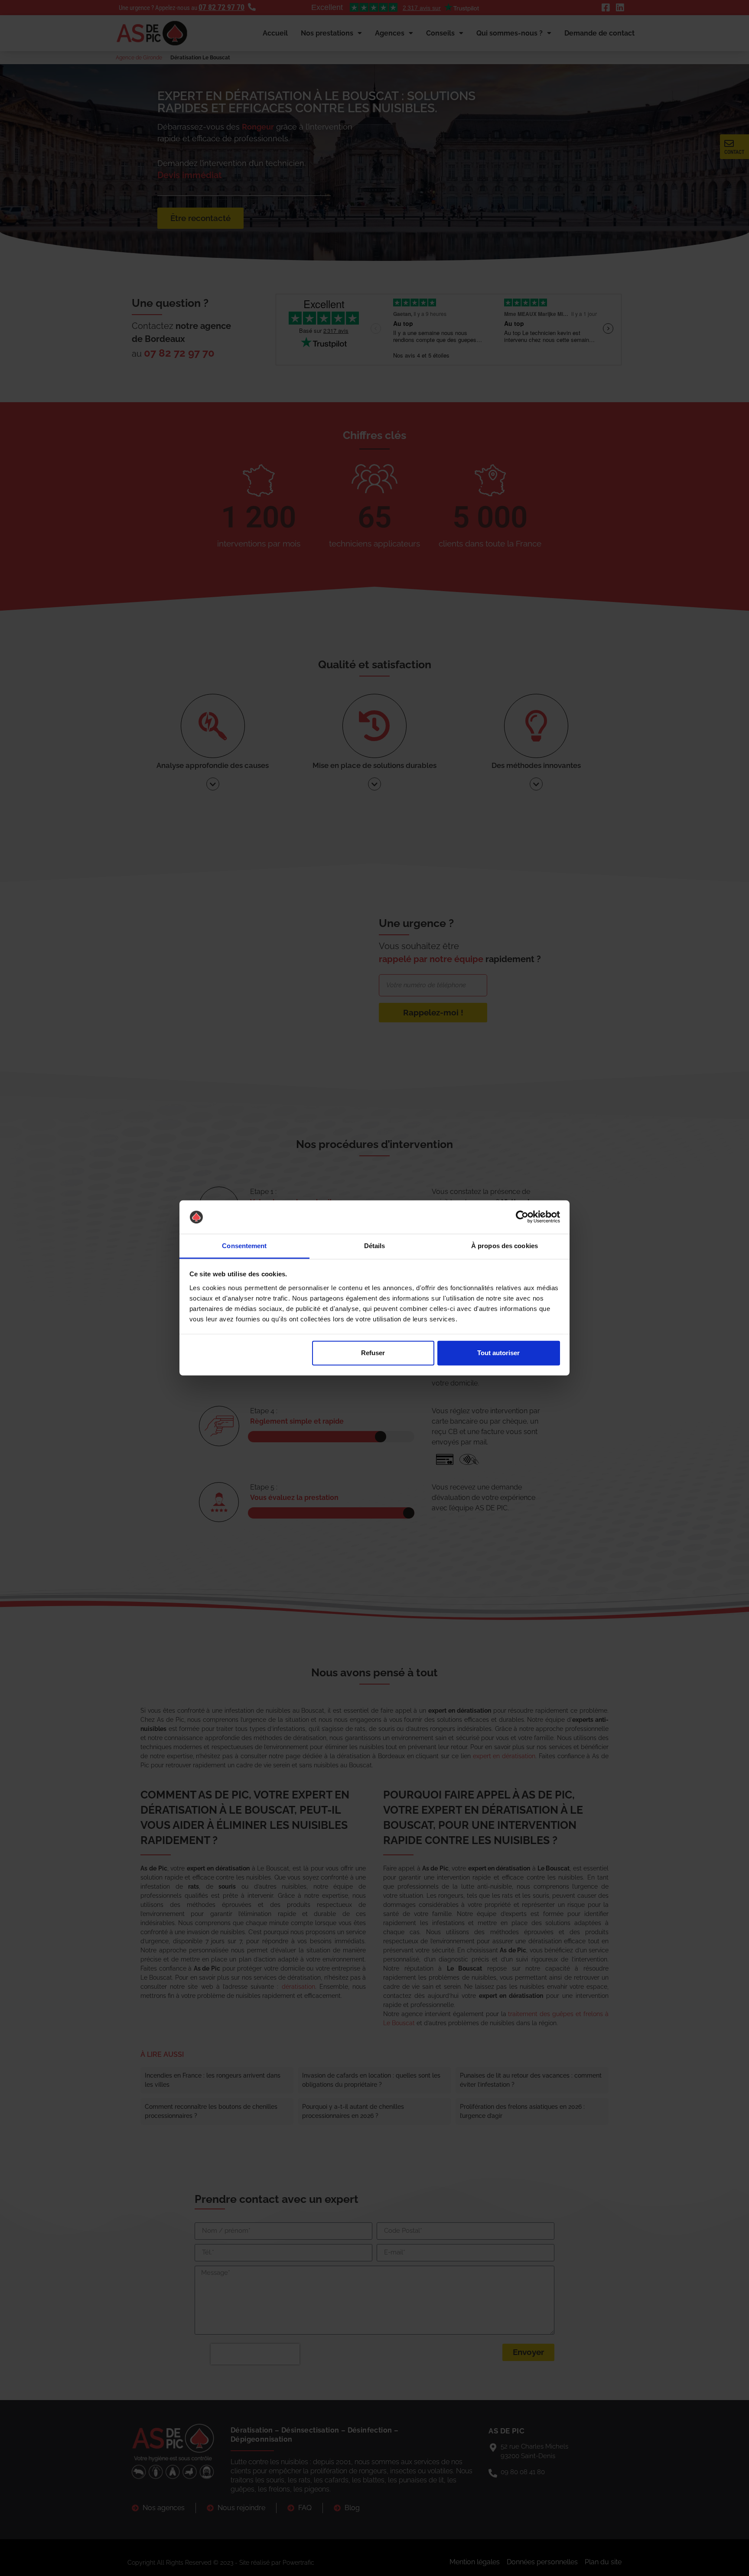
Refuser (373, 1353)
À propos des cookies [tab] (505, 1246)
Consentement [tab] (244, 1246)
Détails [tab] (375, 1246)
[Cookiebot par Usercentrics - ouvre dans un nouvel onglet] (522, 1217)
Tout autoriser (498, 1353)
